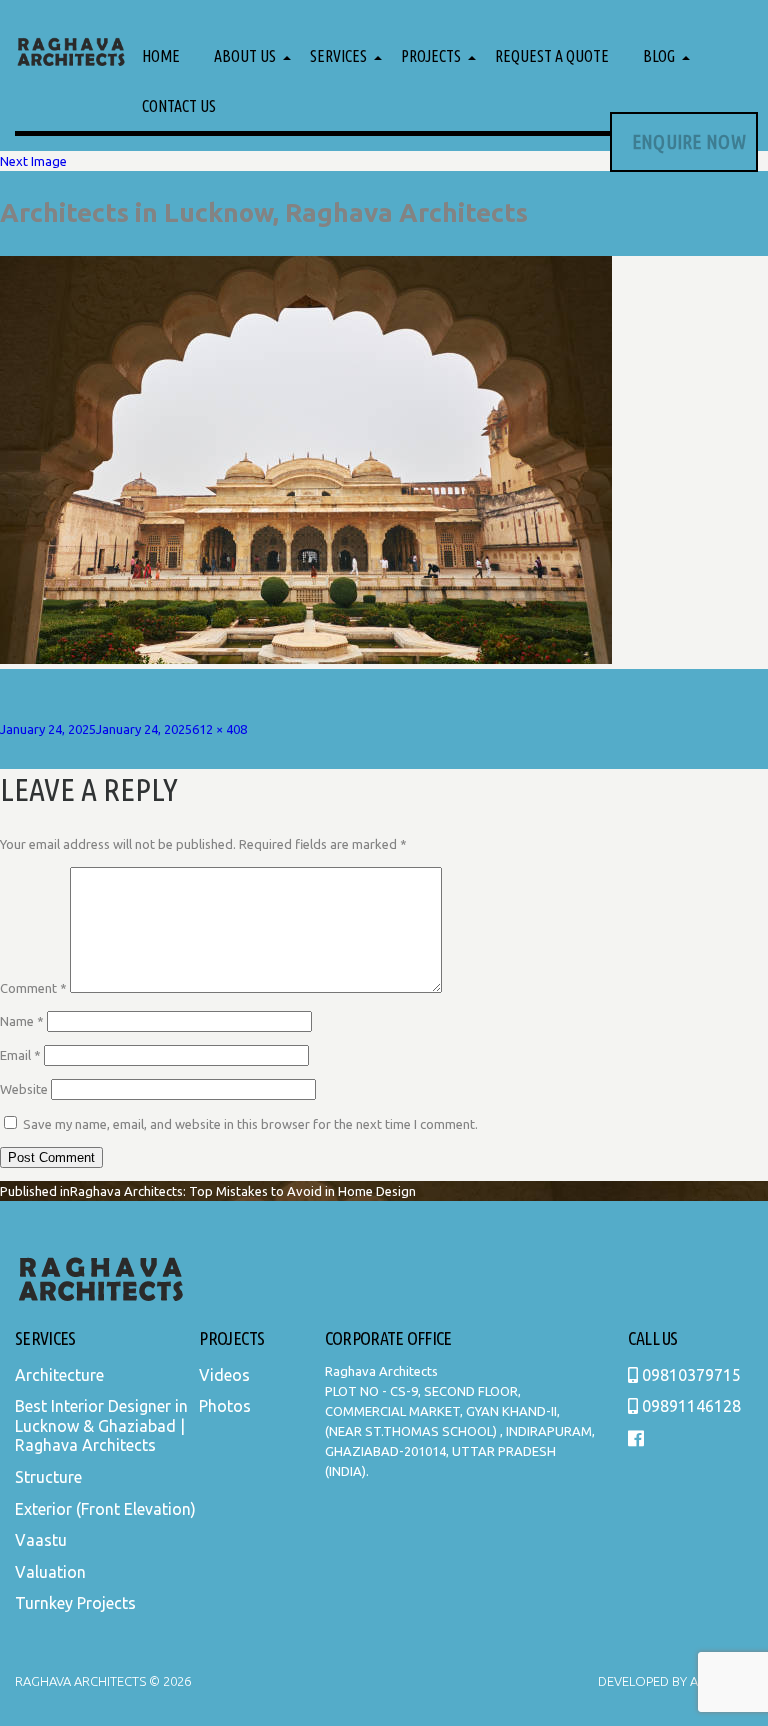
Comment (33, 988)
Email (20, 1055)
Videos (224, 1375)
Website (24, 1089)
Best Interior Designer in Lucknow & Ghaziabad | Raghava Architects (101, 1425)
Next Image (33, 161)
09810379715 (689, 1375)
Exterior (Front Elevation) (105, 1509)
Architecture (59, 1375)
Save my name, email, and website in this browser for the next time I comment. (250, 1124)
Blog (659, 56)
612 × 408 (219, 729)
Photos (225, 1406)
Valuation (50, 1572)
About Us (245, 56)
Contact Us (179, 106)
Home (161, 56)
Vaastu (41, 1540)
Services (338, 56)
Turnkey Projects (75, 1603)
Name (22, 1021)
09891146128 (689, 1406)
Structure (48, 1477)
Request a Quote (552, 56)
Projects (431, 56)
